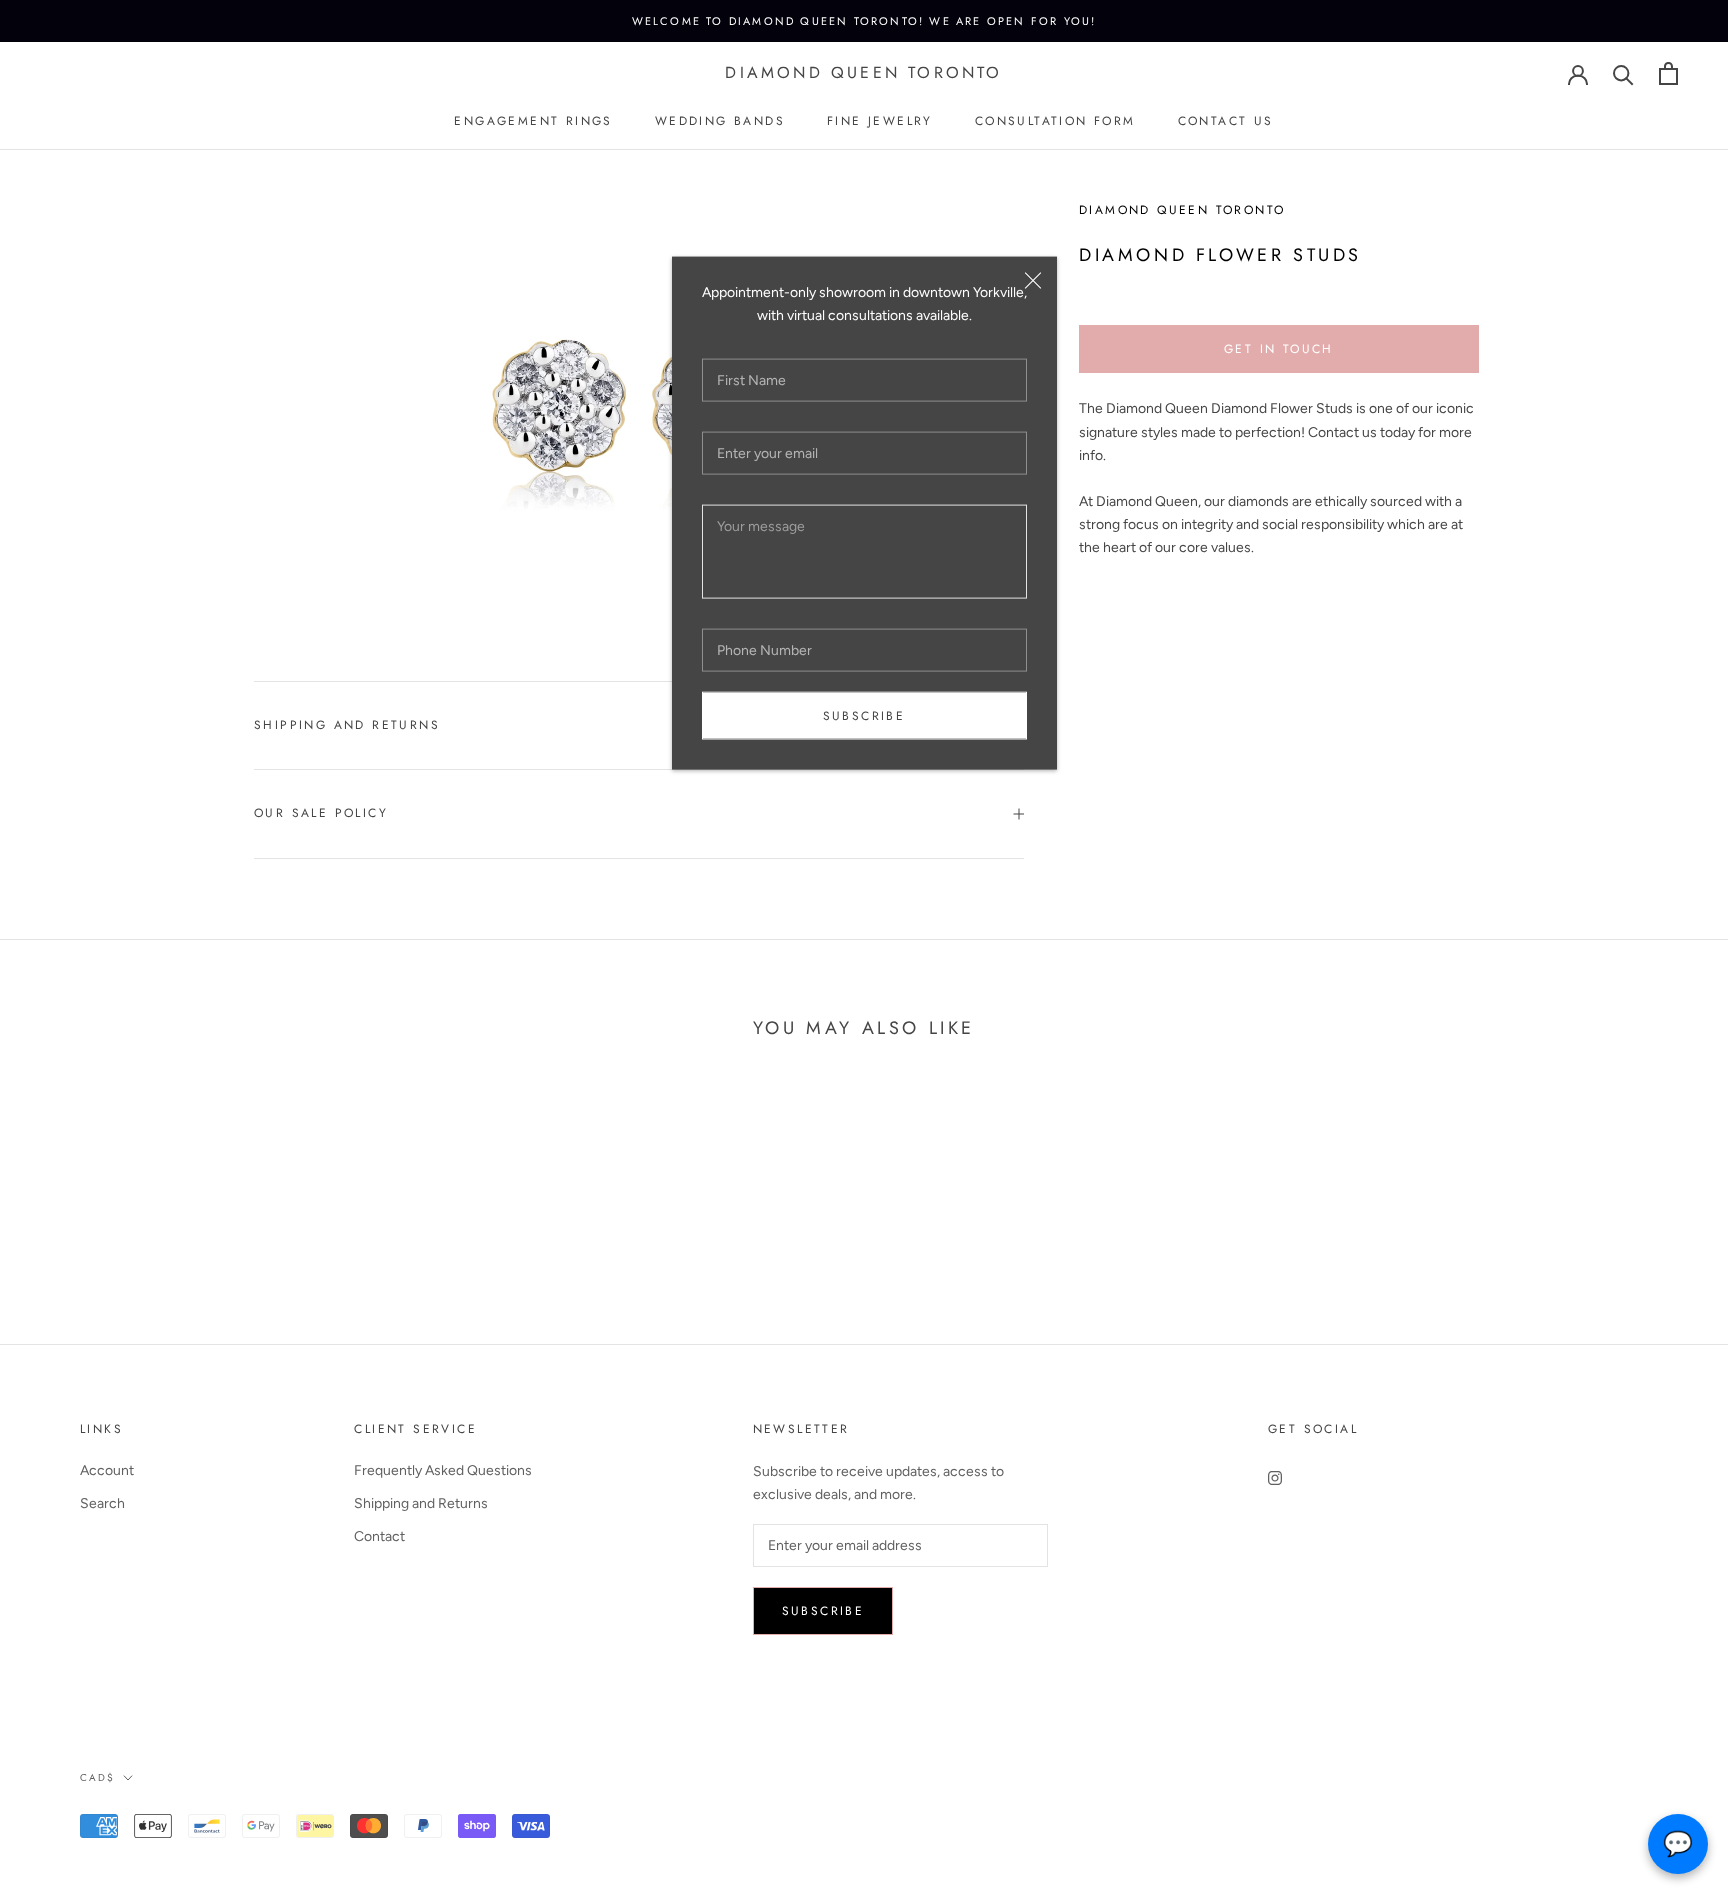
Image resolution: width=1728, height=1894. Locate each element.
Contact (379, 1536)
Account (107, 1470)
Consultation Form (1055, 121)
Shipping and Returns (347, 725)
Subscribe (864, 716)
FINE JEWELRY (880, 121)
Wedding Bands (720, 121)
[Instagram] (1275, 1477)
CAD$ (97, 1777)
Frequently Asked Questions (443, 1470)
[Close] (1033, 281)
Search (102, 1503)
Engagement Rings (533, 121)
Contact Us (1226, 121)
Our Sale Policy (321, 813)
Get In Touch (1279, 349)
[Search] (1623, 73)
